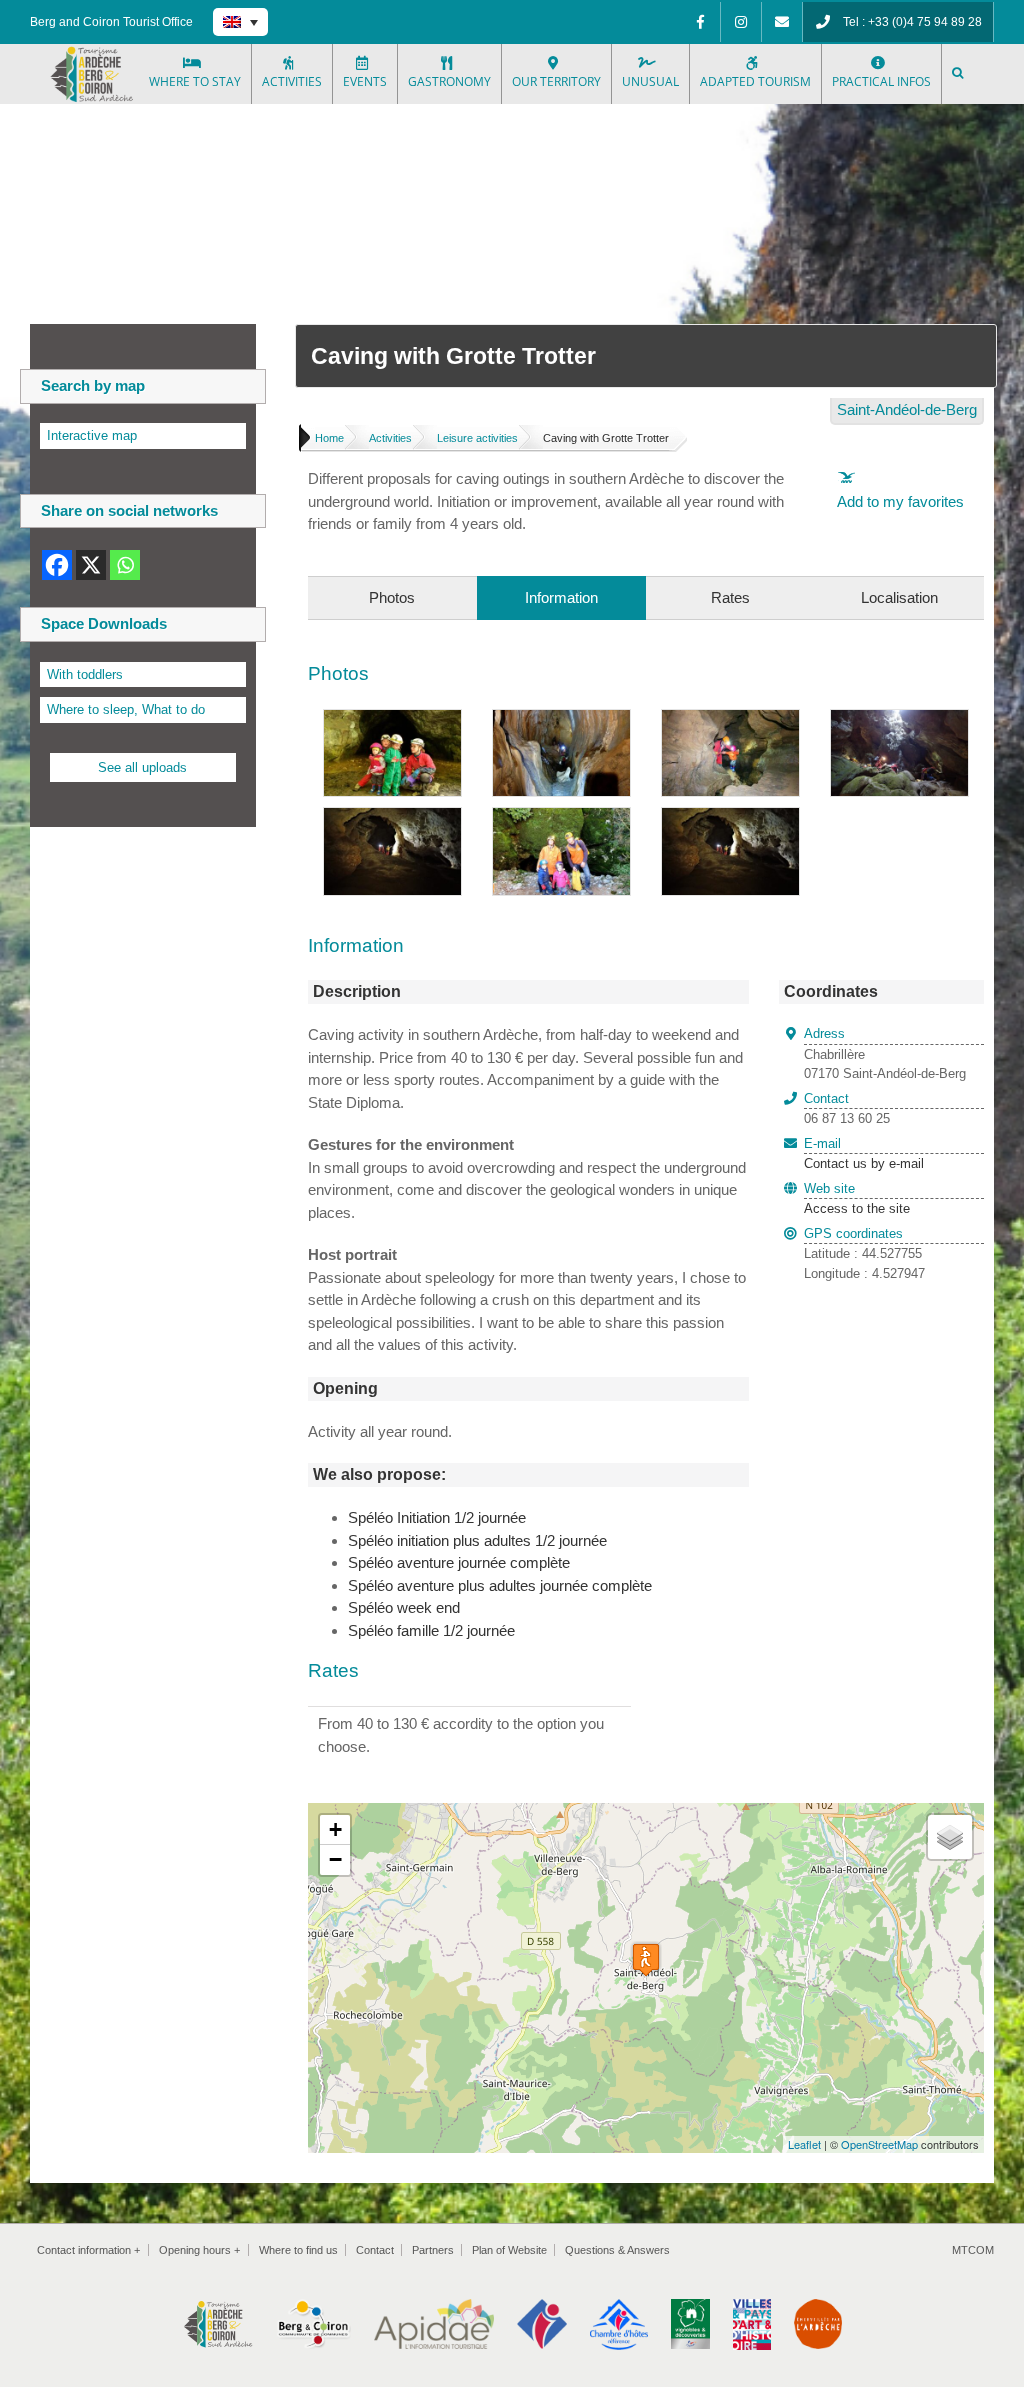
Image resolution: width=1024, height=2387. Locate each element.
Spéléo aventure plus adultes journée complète (500, 1585)
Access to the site (857, 1208)
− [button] (335, 1859)
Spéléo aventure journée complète (459, 1562)
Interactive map (92, 435)
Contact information (88, 2250)
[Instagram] (741, 22)
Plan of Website (509, 2250)
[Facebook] (700, 22)
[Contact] (782, 22)
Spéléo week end (404, 1607)
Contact (375, 2250)
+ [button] (335, 1829)
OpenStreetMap (879, 2144)
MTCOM (973, 2250)
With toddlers (85, 674)
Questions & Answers (617, 2250)
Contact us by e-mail (864, 1154)
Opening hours (199, 2250)
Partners (433, 2250)
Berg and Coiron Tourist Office (111, 22)
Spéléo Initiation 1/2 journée (437, 1517)
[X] (91, 565)
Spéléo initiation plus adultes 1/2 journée (477, 1540)
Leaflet (804, 2144)
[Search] (959, 74)
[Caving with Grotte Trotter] (392, 720)
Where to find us (298, 2250)
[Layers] (950, 1837)
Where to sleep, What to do (126, 709)
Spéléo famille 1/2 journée (431, 1630)
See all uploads (142, 767)
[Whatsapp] (125, 565)
